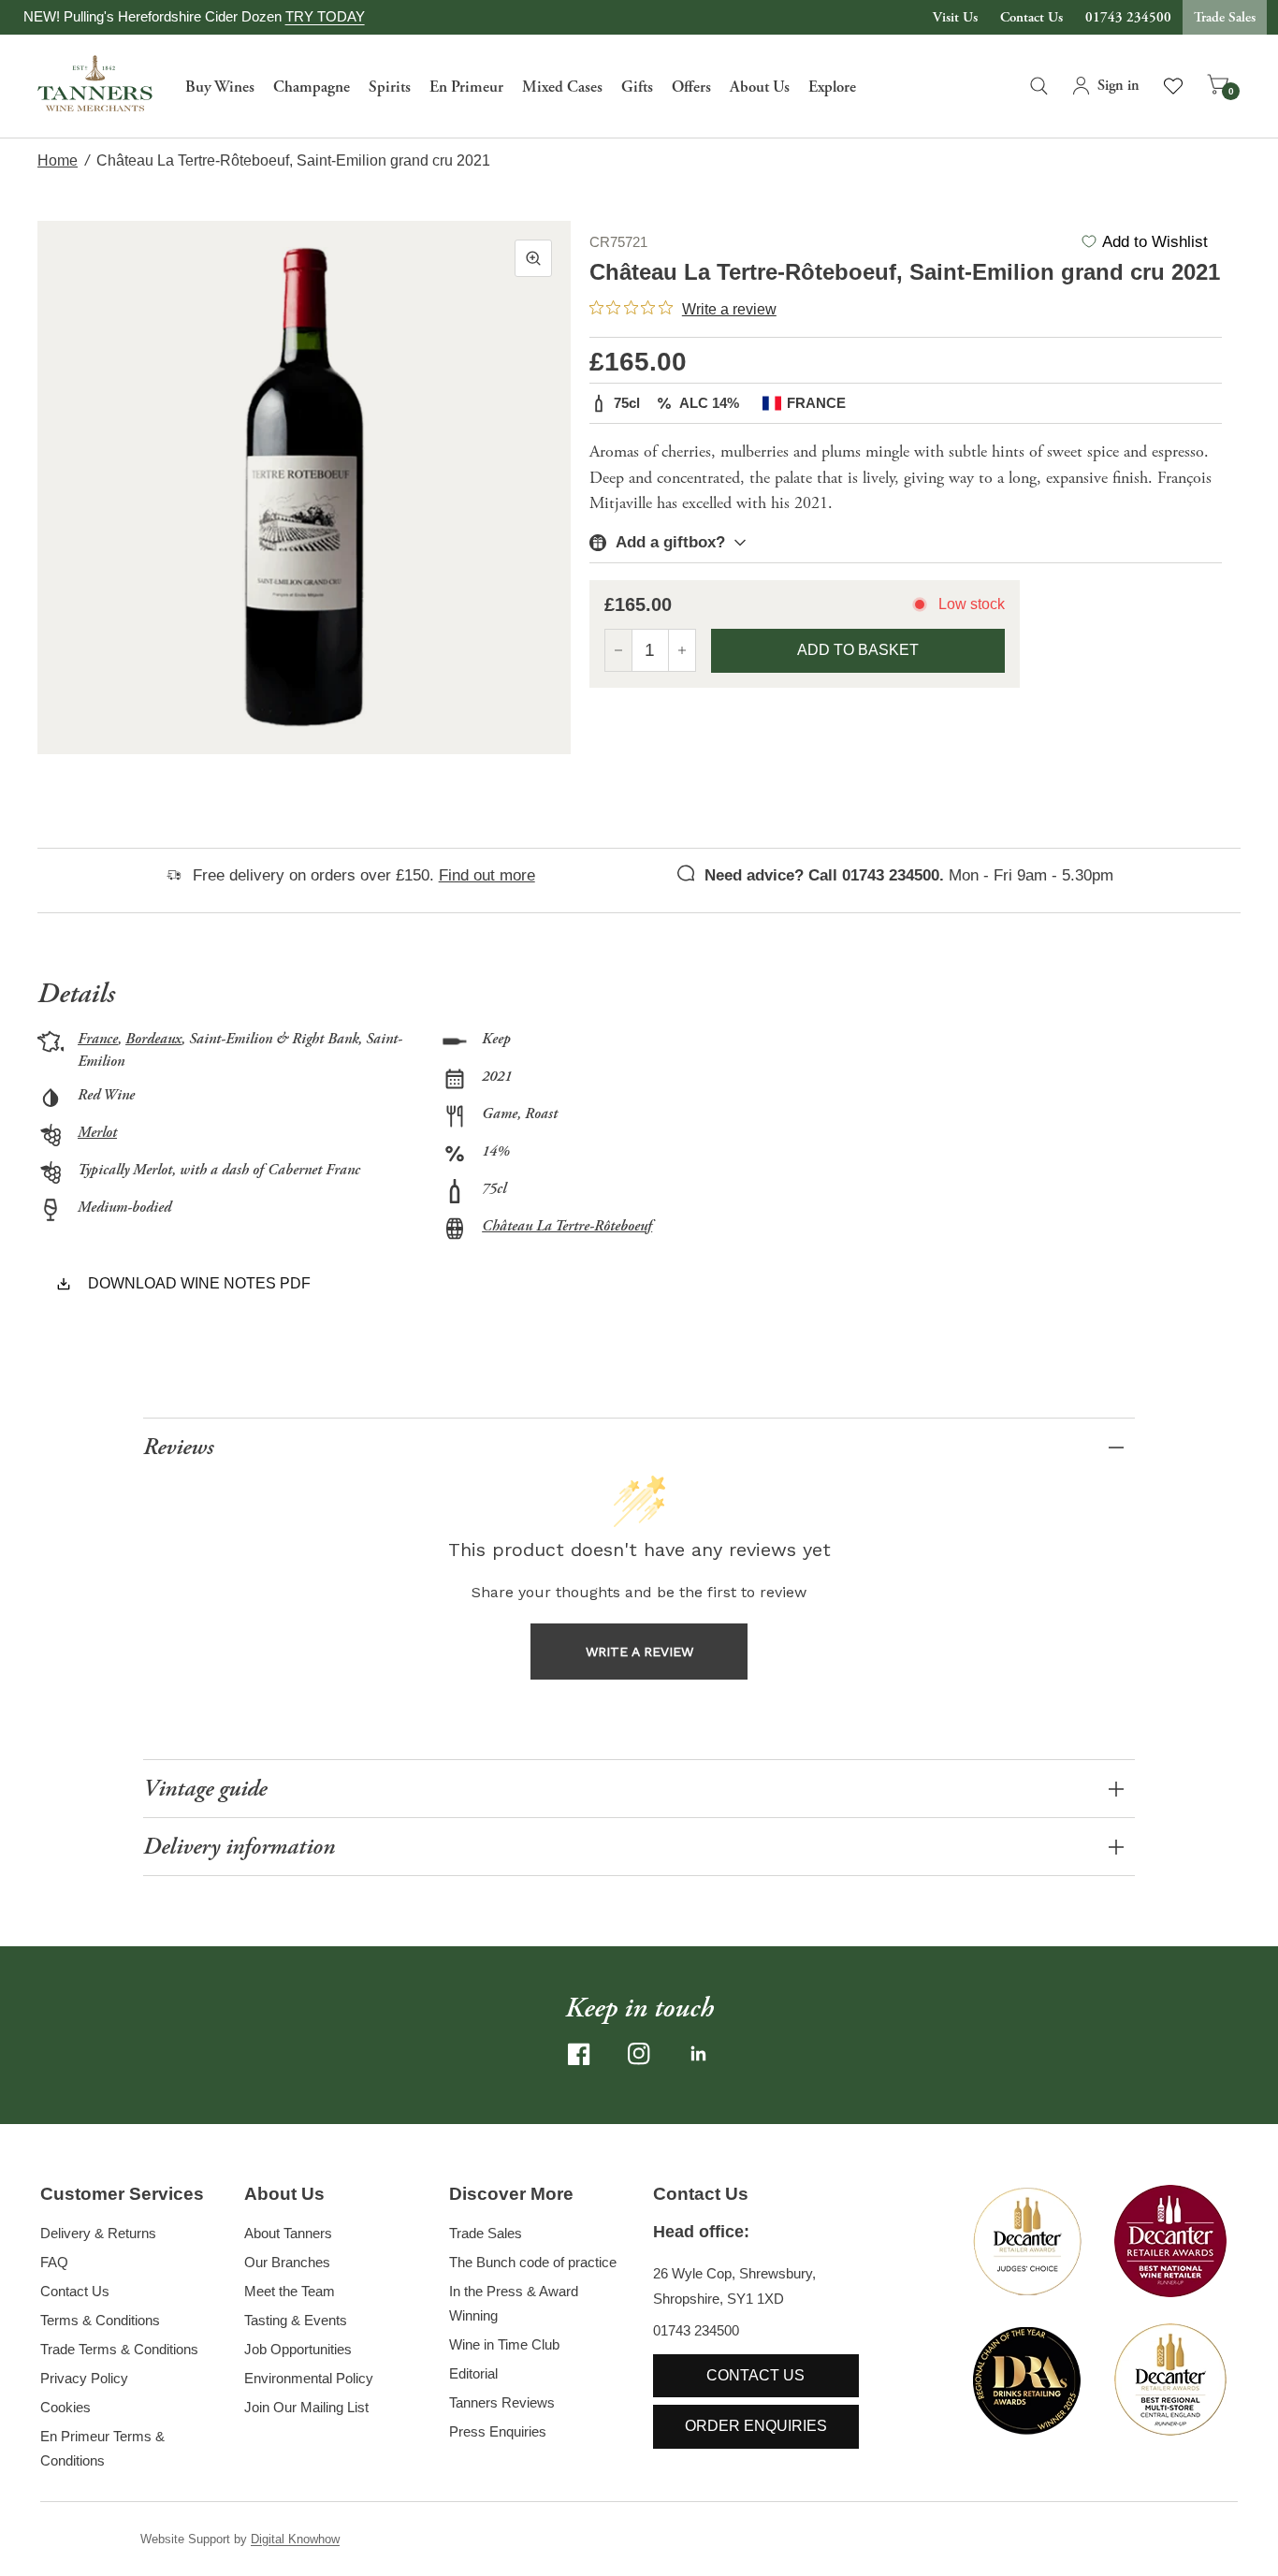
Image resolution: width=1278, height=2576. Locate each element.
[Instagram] (639, 2054)
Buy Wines (220, 87)
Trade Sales (1225, 17)
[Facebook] (579, 2054)
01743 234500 (1128, 17)
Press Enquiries (498, 2431)
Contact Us (1031, 17)
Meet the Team (290, 2291)
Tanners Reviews (502, 2402)
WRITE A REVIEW (639, 1652)
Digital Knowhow (295, 2539)
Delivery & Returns (98, 2233)
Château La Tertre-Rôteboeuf (567, 1226)
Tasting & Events (296, 2320)
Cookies (65, 2407)
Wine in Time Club (504, 2344)
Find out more (487, 875)
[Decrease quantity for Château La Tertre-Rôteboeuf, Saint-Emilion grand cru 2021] (618, 650)
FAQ (54, 2262)
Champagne (312, 87)
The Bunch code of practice (533, 2262)
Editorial (473, 2373)
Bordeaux (153, 1039)
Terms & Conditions (100, 2320)
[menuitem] (220, 86)
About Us (760, 87)
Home (58, 160)
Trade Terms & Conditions (119, 2349)
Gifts (637, 87)
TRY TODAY (325, 16)
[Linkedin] (699, 2054)
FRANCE (816, 403)
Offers (691, 87)
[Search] (1039, 86)
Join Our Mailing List (306, 2407)
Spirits (390, 87)
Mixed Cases (562, 87)
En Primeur (466, 87)
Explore (832, 87)
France (98, 1039)
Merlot (97, 1133)
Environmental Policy (309, 2378)
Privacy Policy (84, 2378)
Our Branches (287, 2262)
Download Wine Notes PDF (199, 1283)
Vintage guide (205, 1789)
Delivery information (239, 1847)
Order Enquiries (756, 2426)
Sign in (1118, 86)
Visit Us (955, 17)
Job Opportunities (298, 2349)
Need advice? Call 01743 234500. (824, 875)
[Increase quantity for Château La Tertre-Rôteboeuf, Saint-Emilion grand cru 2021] (682, 650)
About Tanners (288, 2233)
